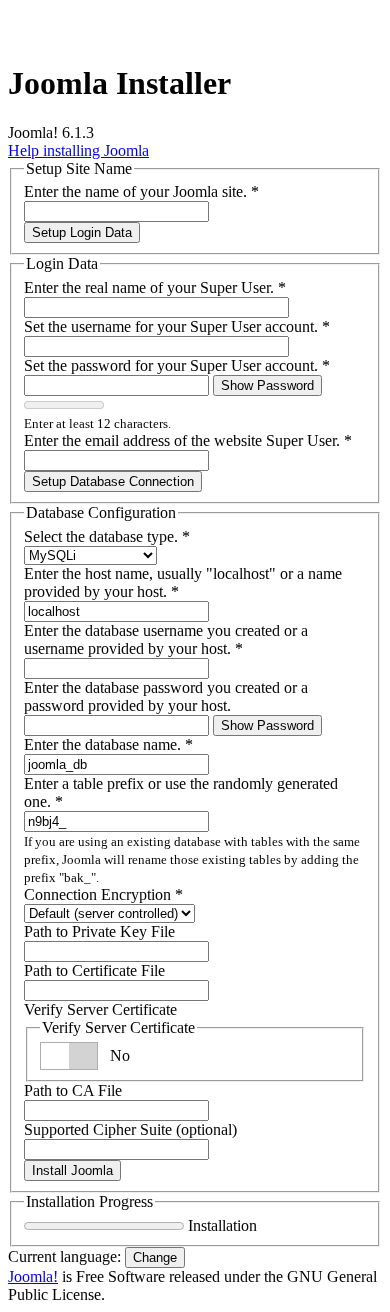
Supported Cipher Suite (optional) (130, 1129)
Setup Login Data (82, 232)
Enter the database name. (108, 744)
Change (155, 1257)
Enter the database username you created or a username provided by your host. (166, 639)
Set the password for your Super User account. (177, 365)
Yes (121, 1055)
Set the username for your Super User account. (177, 326)
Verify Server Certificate (100, 1009)
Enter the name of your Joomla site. (141, 191)
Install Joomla (72, 1170)
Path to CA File (73, 1090)
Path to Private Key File (99, 931)
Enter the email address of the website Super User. (188, 440)
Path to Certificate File (94, 970)
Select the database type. (107, 536)
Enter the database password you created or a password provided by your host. (166, 696)
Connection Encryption (103, 894)
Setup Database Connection (113, 481)
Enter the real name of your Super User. (155, 287)
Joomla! (33, 1276)
